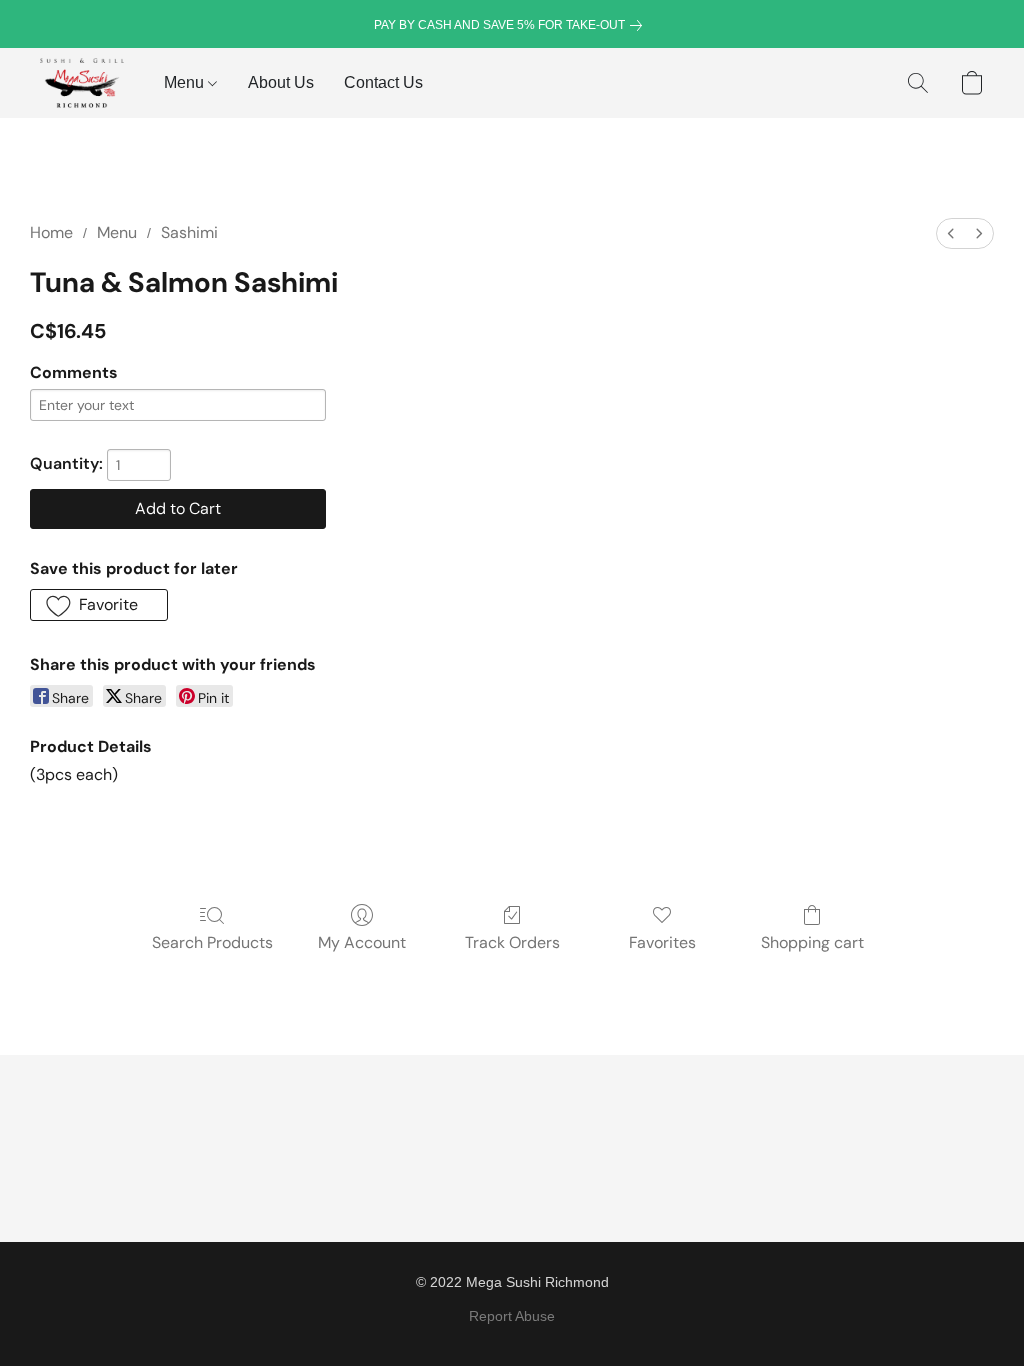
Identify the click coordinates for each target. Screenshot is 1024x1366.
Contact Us (383, 82)
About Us (281, 82)
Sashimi (189, 232)
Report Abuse (512, 1316)
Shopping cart (812, 942)
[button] (82, 83)
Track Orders (512, 942)
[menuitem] (951, 233)
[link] (512, 25)
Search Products (212, 942)
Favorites (662, 942)
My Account (362, 942)
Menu (186, 82)
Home (51, 232)
